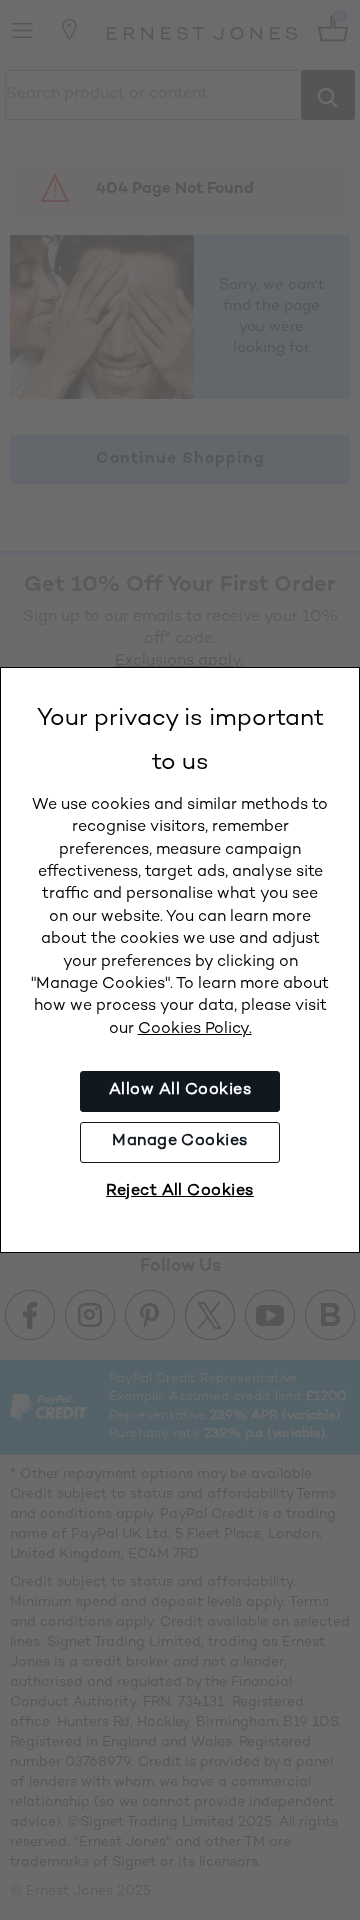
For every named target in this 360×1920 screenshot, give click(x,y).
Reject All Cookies (180, 1191)
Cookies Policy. (195, 1029)
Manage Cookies (180, 1141)
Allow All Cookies (180, 1090)
